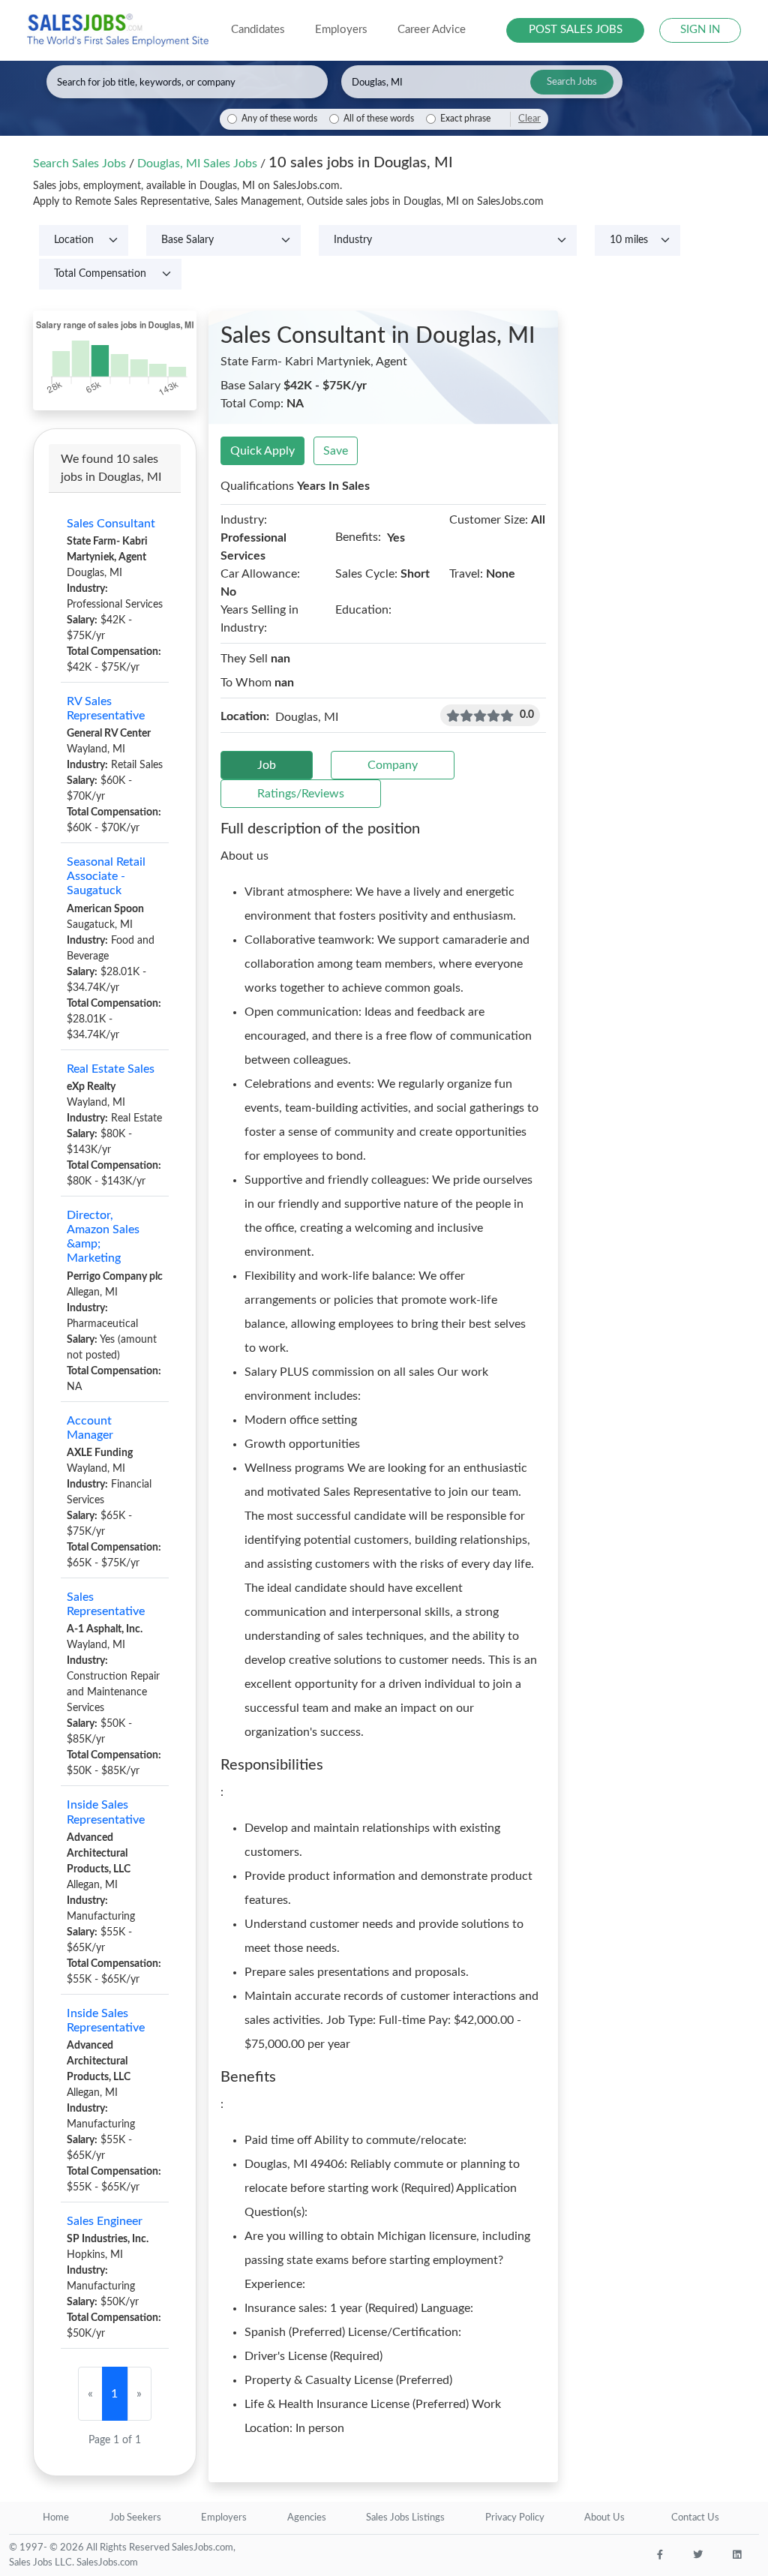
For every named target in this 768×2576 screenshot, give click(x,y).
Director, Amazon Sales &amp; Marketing (103, 1237)
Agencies (307, 2518)
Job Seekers (135, 2518)
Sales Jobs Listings (405, 2518)
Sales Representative (106, 1604)
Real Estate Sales (111, 1069)
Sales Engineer (105, 2221)
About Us (604, 2518)
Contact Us (695, 2518)
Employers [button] (341, 30)
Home (56, 2518)
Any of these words (279, 119)
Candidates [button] (258, 30)
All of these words (379, 119)
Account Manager (90, 1428)
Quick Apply (262, 451)
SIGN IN (700, 30)
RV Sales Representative (106, 709)
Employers (224, 2518)
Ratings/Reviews (301, 794)
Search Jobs (572, 82)
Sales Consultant (111, 524)
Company (393, 765)
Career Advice (432, 30)
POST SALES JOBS (576, 30)
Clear (529, 119)
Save (336, 451)
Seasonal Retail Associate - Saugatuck (106, 876)
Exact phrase (465, 119)
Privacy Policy (515, 2518)
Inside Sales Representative (106, 1812)
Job (267, 765)
